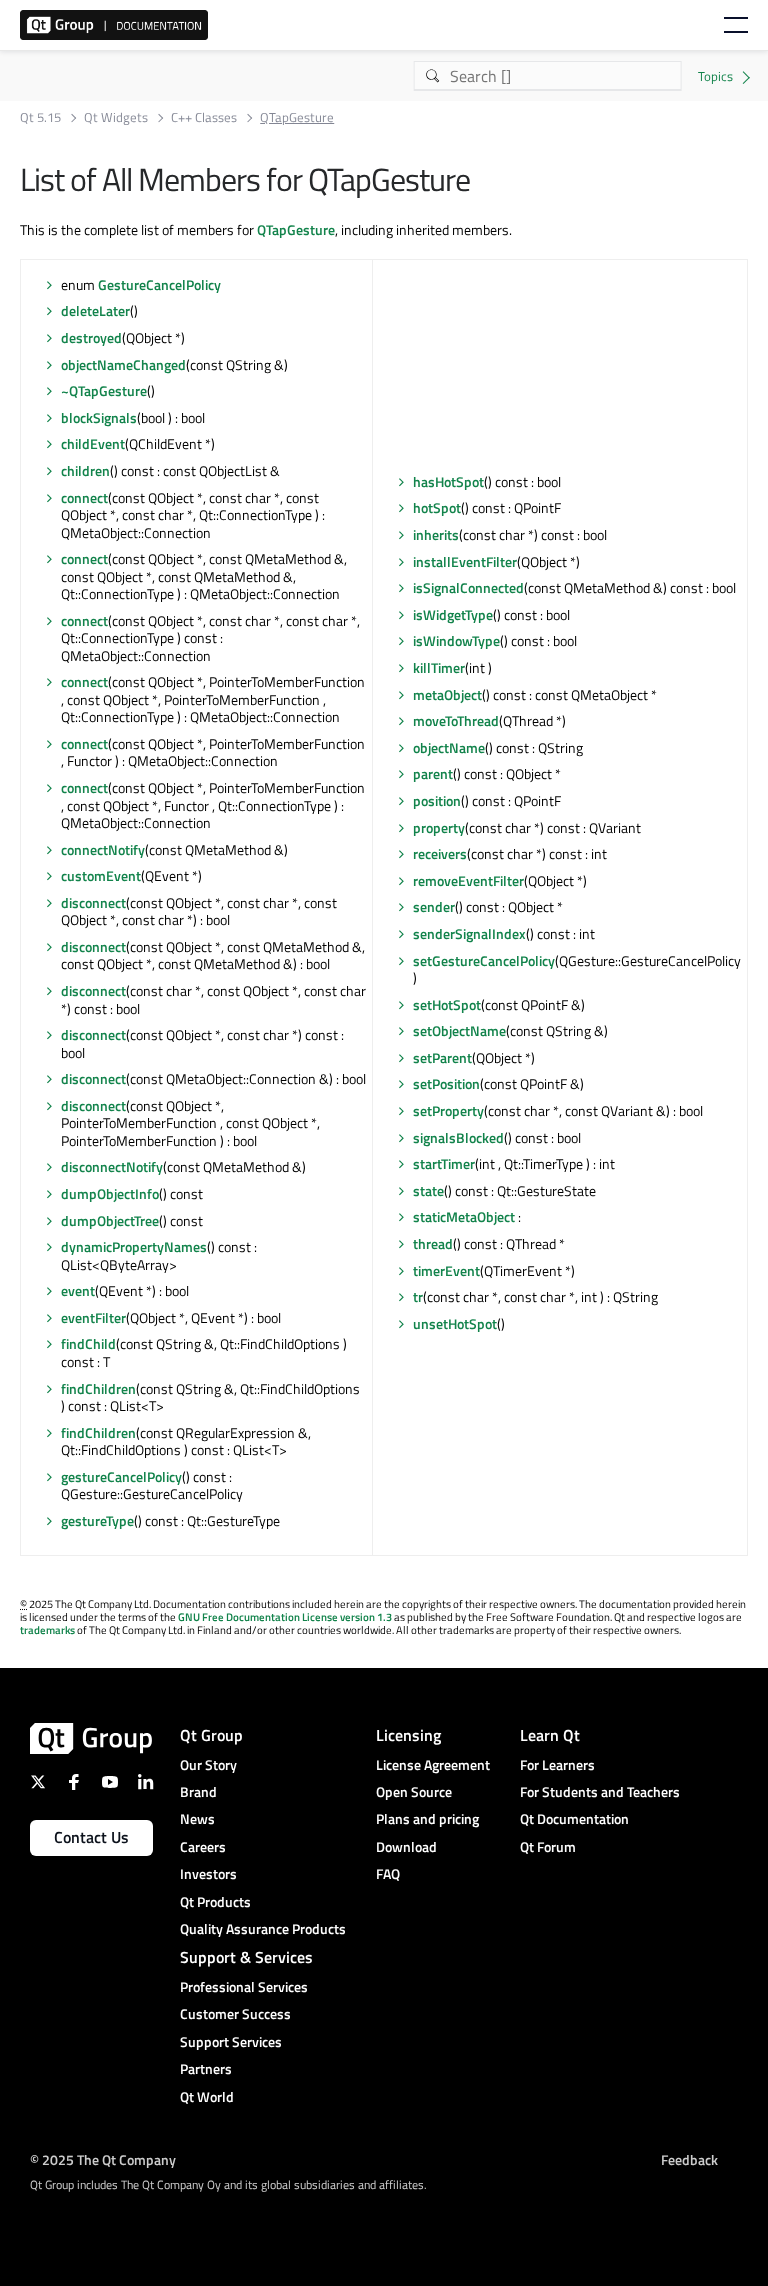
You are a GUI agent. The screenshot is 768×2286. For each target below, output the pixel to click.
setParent (442, 1057)
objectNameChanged (123, 364)
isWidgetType (453, 614)
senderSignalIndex (469, 933)
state (428, 1190)
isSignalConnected (468, 587)
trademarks (47, 1630)
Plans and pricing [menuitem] (427, 1818)
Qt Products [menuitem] (215, 1901)
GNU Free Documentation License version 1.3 (285, 1617)
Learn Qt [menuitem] (550, 1735)
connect (84, 497)
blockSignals (99, 417)
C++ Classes (204, 117)
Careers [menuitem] (203, 1846)
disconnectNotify (112, 1166)
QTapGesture (296, 229)
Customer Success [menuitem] (235, 2013)
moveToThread (456, 720)
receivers (440, 853)
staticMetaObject (464, 1216)
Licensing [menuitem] (408, 1735)
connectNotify (103, 849)
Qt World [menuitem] (207, 2096)
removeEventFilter (468, 880)
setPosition (446, 1083)
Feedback (689, 2159)
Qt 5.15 (40, 117)
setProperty (448, 1110)
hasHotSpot (448, 481)
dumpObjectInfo (110, 1193)
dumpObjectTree (110, 1220)
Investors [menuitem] (208, 1873)
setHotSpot (447, 1004)
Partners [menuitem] (206, 2068)
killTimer (439, 667)
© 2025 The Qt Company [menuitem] (103, 2159)
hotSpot (437, 507)
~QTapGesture (104, 390)
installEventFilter (465, 561)
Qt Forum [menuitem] (548, 1846)
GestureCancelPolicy (159, 284)
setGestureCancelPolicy (484, 960)
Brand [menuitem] (198, 1791)
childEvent (93, 443)
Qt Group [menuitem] (211, 1735)
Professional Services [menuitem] (244, 1986)
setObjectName (459, 1030)
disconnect (93, 902)
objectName (449, 747)
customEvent (101, 875)
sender (434, 906)
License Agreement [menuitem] (433, 1764)
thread (433, 1243)
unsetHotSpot (455, 1323)
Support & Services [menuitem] (246, 1957)
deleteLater (95, 310)
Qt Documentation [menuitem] (574, 1818)
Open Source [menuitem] (414, 1791)
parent (433, 773)
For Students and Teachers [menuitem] (600, 1791)
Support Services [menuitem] (231, 2041)
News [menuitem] (197, 1818)
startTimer (444, 1163)
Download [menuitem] (406, 1846)
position (437, 800)
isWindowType (456, 640)
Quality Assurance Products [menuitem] (263, 1928)
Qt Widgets (116, 117)
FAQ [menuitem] (388, 1873)
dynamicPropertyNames (134, 1246)
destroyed (91, 337)
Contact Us (91, 1837)
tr (418, 1296)
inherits (436, 534)
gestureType (97, 1520)
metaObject (447, 694)
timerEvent (446, 1270)
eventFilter (93, 1317)
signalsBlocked (458, 1137)
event (78, 1290)
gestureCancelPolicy (121, 1476)
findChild (88, 1343)
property (439, 827)
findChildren (98, 1388)
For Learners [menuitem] (557, 1764)
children (85, 470)
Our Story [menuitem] (208, 1764)
